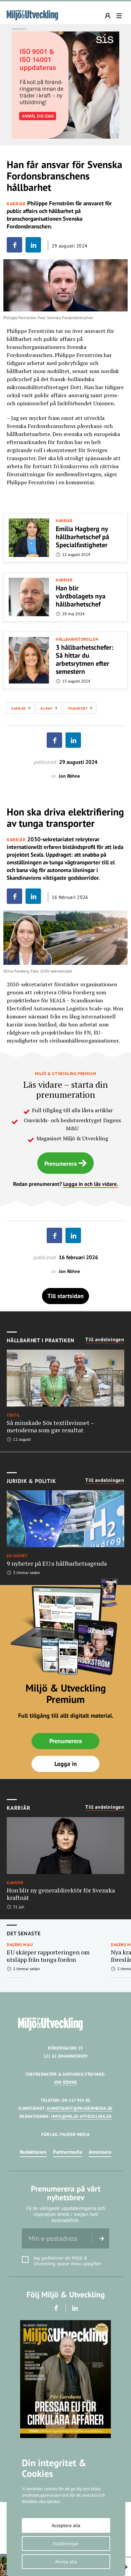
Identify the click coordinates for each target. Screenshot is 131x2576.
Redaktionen (33, 2152)
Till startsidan (65, 1296)
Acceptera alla (66, 2525)
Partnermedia (68, 2152)
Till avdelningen (105, 1340)
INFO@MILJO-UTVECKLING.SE (81, 2116)
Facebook (56, 2308)
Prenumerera (61, 1164)
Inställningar (66, 2544)
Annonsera (100, 2152)
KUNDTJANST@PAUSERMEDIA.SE (80, 2108)
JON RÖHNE (66, 2082)
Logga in (66, 1764)
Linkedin (75, 2308)
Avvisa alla (66, 2562)
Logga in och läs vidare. (91, 1184)
